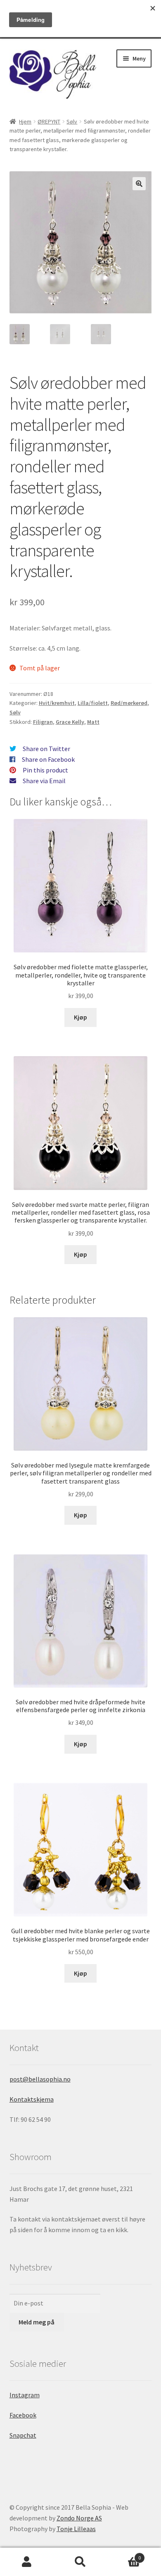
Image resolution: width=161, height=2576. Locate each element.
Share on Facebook (48, 759)
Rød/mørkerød (129, 703)
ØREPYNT (49, 121)
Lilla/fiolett (93, 703)
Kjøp (80, 1017)
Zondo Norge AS (79, 2518)
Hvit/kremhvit (57, 703)
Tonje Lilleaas (76, 2529)
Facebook (23, 2415)
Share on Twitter (46, 749)
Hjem (25, 121)
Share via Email (44, 781)
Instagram (25, 2395)
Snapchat (23, 2435)
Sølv (72, 121)
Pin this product (45, 770)
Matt (93, 722)
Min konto (27, 2562)
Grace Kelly (70, 722)
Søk (80, 2562)
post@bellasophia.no (40, 2079)
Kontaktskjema (32, 2099)
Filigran (43, 722)
